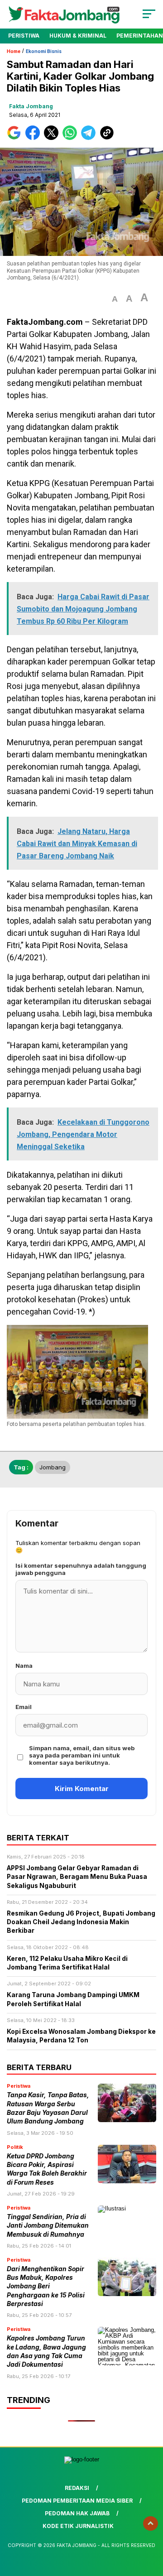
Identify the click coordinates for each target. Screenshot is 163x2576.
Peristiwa (24, 36)
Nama (24, 1666)
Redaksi (77, 2488)
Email (24, 1707)
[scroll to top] (151, 2523)
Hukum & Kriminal (78, 36)
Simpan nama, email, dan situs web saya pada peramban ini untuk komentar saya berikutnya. (82, 1755)
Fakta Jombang (31, 106)
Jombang (53, 1467)
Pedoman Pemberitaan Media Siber (77, 2501)
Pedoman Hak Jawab (77, 2513)
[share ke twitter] (53, 138)
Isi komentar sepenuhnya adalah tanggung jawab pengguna (81, 1569)
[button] (115, 299)
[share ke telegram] (89, 138)
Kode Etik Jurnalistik (78, 2526)
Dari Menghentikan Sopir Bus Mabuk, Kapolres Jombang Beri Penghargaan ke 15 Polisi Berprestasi (46, 2286)
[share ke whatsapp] (72, 138)
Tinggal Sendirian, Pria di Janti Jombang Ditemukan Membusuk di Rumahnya (48, 2226)
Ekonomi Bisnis (44, 51)
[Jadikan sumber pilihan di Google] (16, 138)
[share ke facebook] (35, 138)
